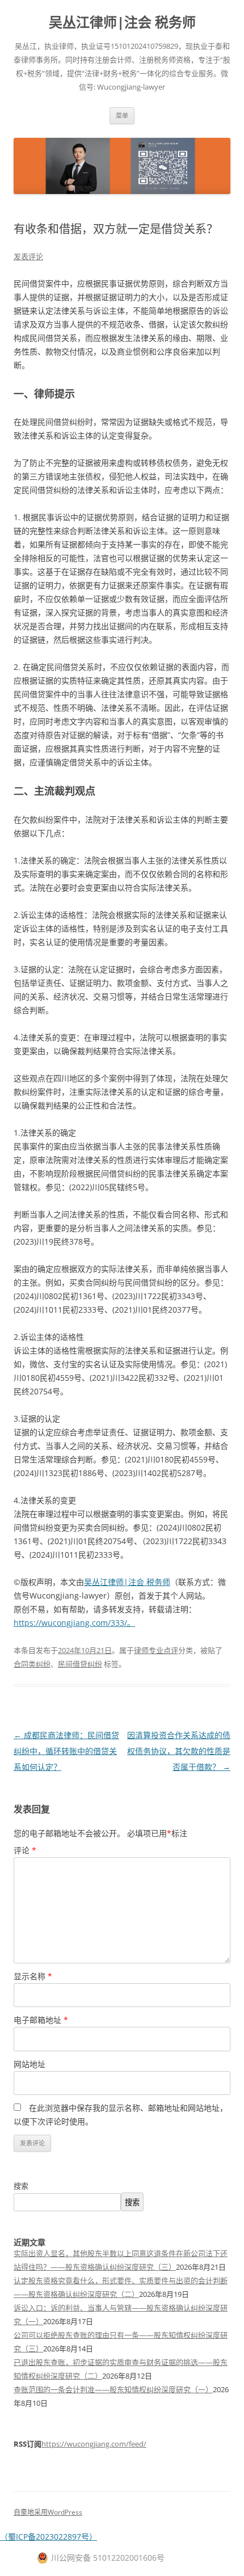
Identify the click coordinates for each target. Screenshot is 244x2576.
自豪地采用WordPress (48, 2512)
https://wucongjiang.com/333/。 (74, 1623)
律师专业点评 (156, 1650)
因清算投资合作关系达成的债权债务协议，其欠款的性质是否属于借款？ (179, 1751)
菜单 (122, 115)
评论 (25, 1850)
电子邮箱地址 (41, 2020)
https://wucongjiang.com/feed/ (94, 2444)
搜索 (21, 2186)
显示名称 (33, 1976)
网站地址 (30, 2064)
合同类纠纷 (32, 1664)
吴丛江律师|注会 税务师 (122, 22)
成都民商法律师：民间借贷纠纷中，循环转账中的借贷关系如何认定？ (66, 1751)
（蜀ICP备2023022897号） (49, 2537)
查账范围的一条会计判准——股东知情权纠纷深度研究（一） (113, 2389)
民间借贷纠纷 (80, 1664)
